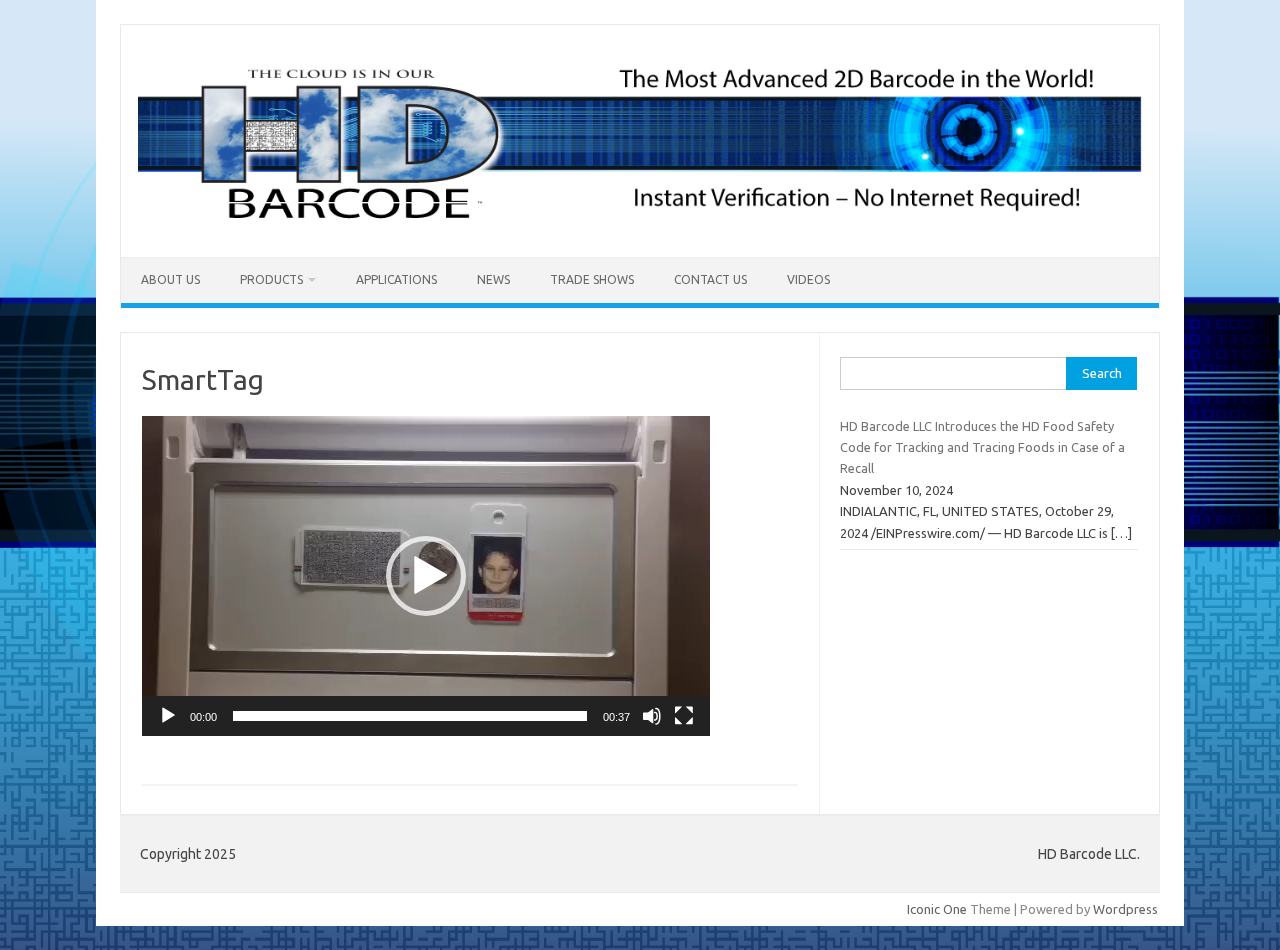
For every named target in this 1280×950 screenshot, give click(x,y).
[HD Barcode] (640, 223)
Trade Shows (592, 279)
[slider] (410, 716)
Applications (396, 279)
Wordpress (1125, 909)
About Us (170, 279)
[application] (426, 576)
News (493, 279)
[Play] (168, 716)
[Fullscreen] (684, 716)
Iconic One (937, 909)
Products (271, 279)
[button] (426, 576)
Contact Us (710, 279)
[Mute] (652, 716)
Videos (808, 279)
